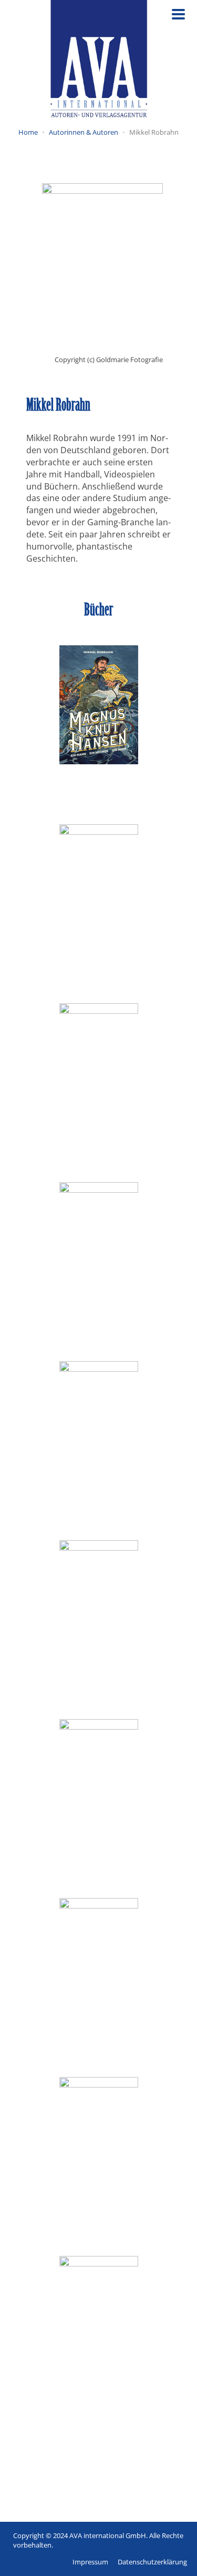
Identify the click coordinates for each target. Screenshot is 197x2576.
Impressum (90, 2562)
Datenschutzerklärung (152, 2562)
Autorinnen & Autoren (84, 132)
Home (28, 132)
